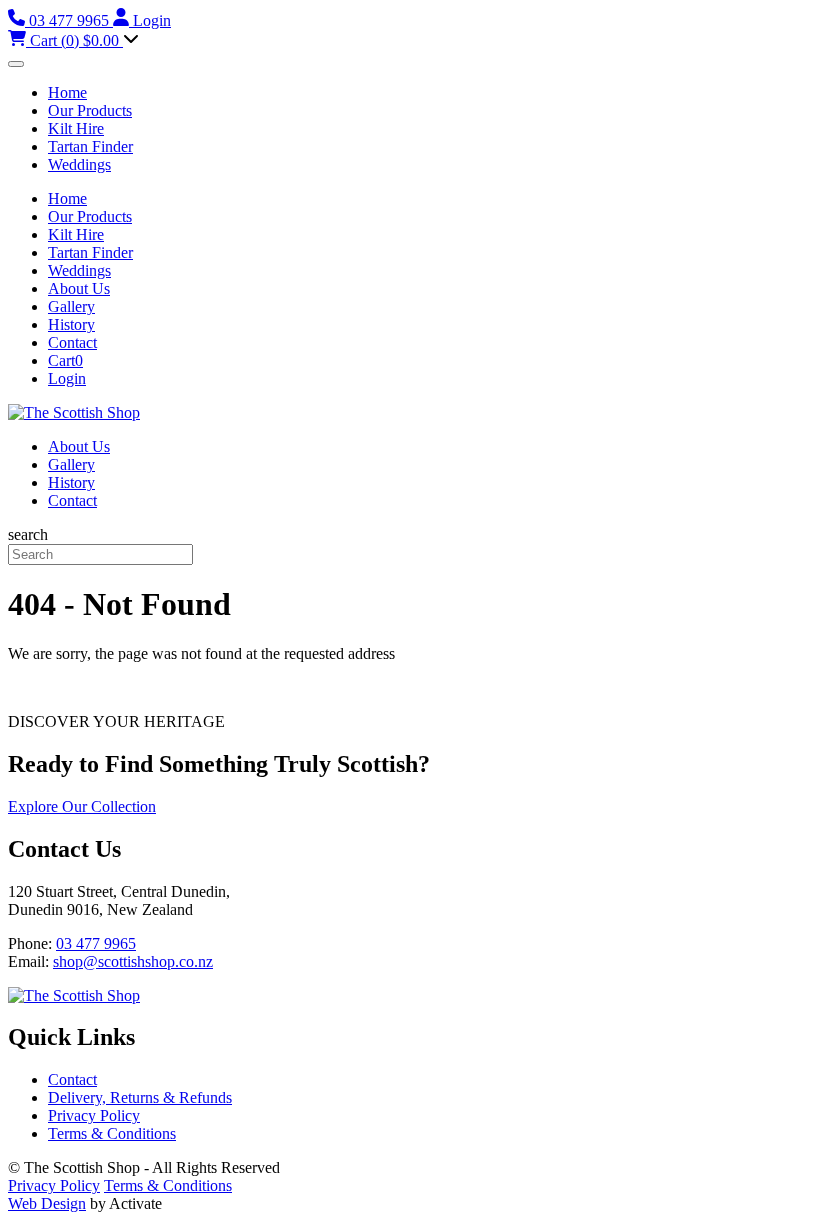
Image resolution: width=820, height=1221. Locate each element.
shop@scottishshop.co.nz (133, 961)
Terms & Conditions (112, 1133)
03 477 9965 (96, 943)
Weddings (79, 164)
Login (67, 378)
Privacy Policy (94, 1115)
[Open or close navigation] (16, 64)
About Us (79, 288)
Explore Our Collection (82, 806)
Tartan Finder (90, 146)
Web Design (47, 1203)
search (28, 534)
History (71, 324)
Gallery (71, 306)
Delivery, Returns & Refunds (140, 1097)
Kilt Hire (76, 128)
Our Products (90, 110)
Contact (72, 342)
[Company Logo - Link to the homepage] (74, 412)
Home (67, 92)
